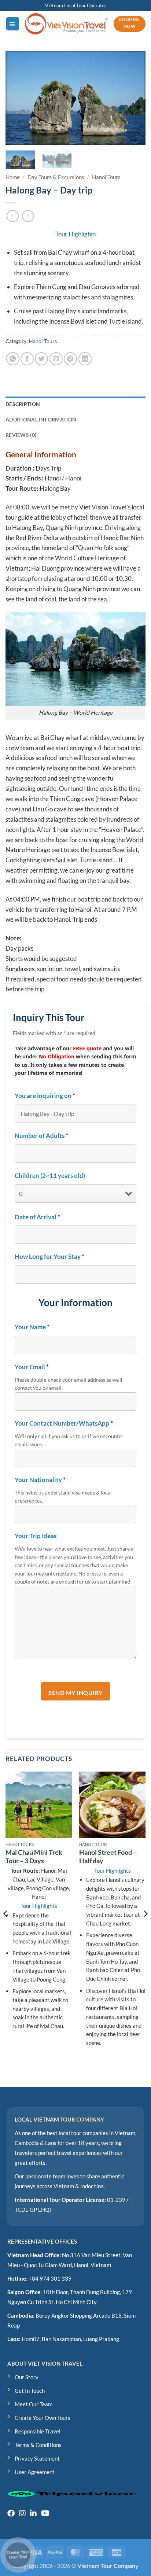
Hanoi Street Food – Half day (108, 1856)
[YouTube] (45, 2513)
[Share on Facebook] (27, 359)
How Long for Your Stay (49, 1257)
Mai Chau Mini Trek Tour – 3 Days (34, 1856)
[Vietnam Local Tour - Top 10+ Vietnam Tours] (67, 24)
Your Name (32, 1327)
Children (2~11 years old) (50, 1176)
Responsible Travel (38, 2431)
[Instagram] (22, 2513)
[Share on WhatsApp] (13, 359)
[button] (13, 24)
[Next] (133, 98)
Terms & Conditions (38, 2445)
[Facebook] (11, 2513)
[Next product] (13, 216)
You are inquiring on (45, 1096)
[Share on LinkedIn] (85, 359)
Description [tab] (23, 404)
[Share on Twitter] (41, 359)
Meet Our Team (34, 2404)
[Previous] (18, 98)
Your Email (32, 1367)
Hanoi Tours (106, 177)
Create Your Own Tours (43, 2418)
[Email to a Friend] (56, 359)
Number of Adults (41, 1136)
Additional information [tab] (41, 419)
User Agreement (35, 2472)
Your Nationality (40, 1480)
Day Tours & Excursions (56, 177)
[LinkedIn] (33, 2513)
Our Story (27, 2377)
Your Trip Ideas (36, 1536)
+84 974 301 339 (50, 2278)
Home (13, 177)
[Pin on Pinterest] (70, 359)
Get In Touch (30, 2391)
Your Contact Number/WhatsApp (64, 1423)
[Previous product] (28, 216)
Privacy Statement (37, 2458)
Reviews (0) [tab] (21, 435)
